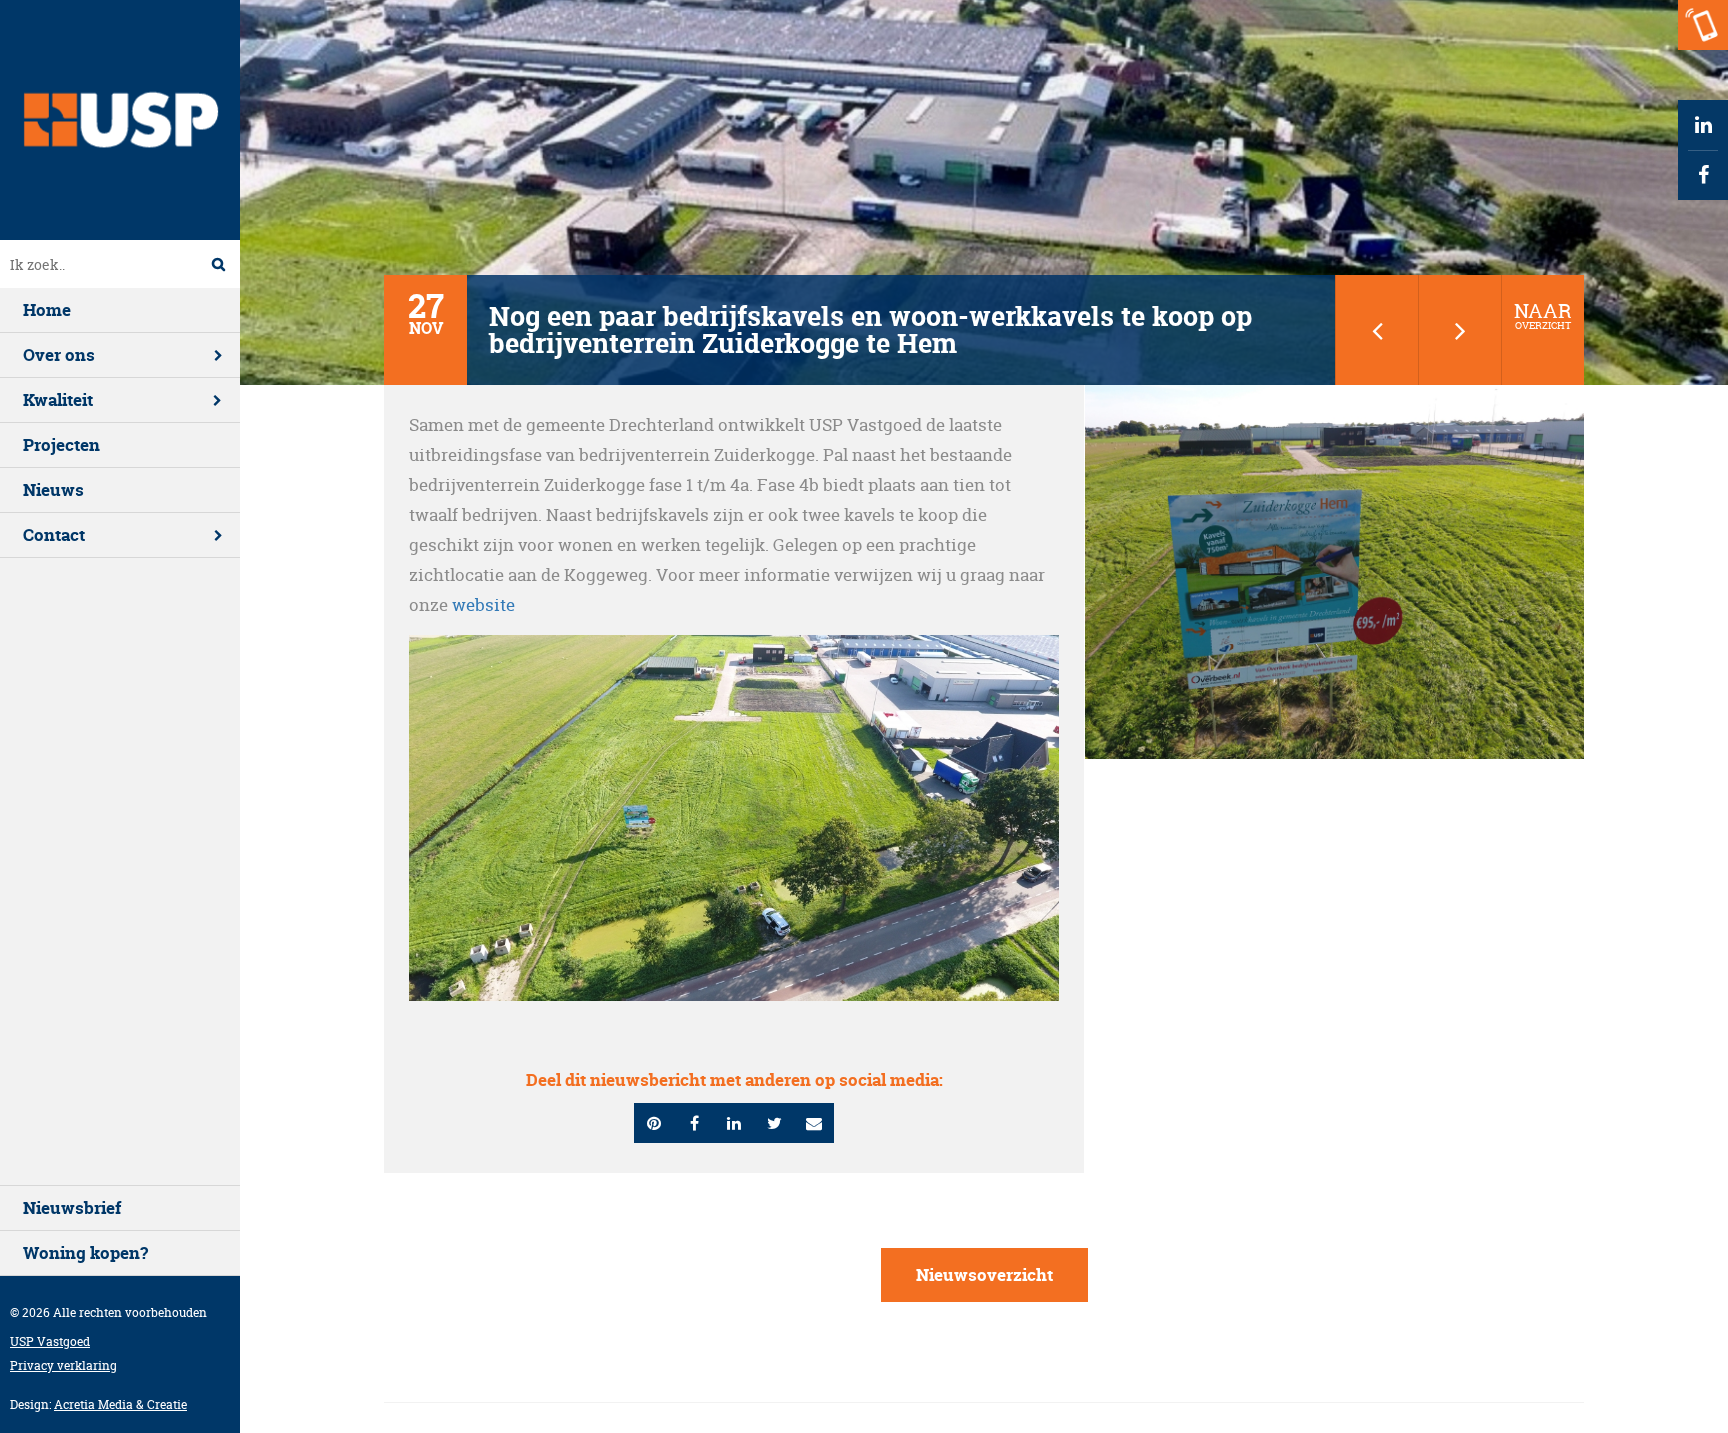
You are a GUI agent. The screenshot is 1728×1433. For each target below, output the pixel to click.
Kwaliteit (58, 399)
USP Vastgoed (50, 1341)
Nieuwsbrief (72, 1207)
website (483, 604)
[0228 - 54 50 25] (1703, 25)
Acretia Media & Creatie (120, 1404)
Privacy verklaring (63, 1365)
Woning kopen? (85, 1252)
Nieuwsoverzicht (984, 1274)
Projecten (61, 444)
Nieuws (53, 489)
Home (47, 309)
